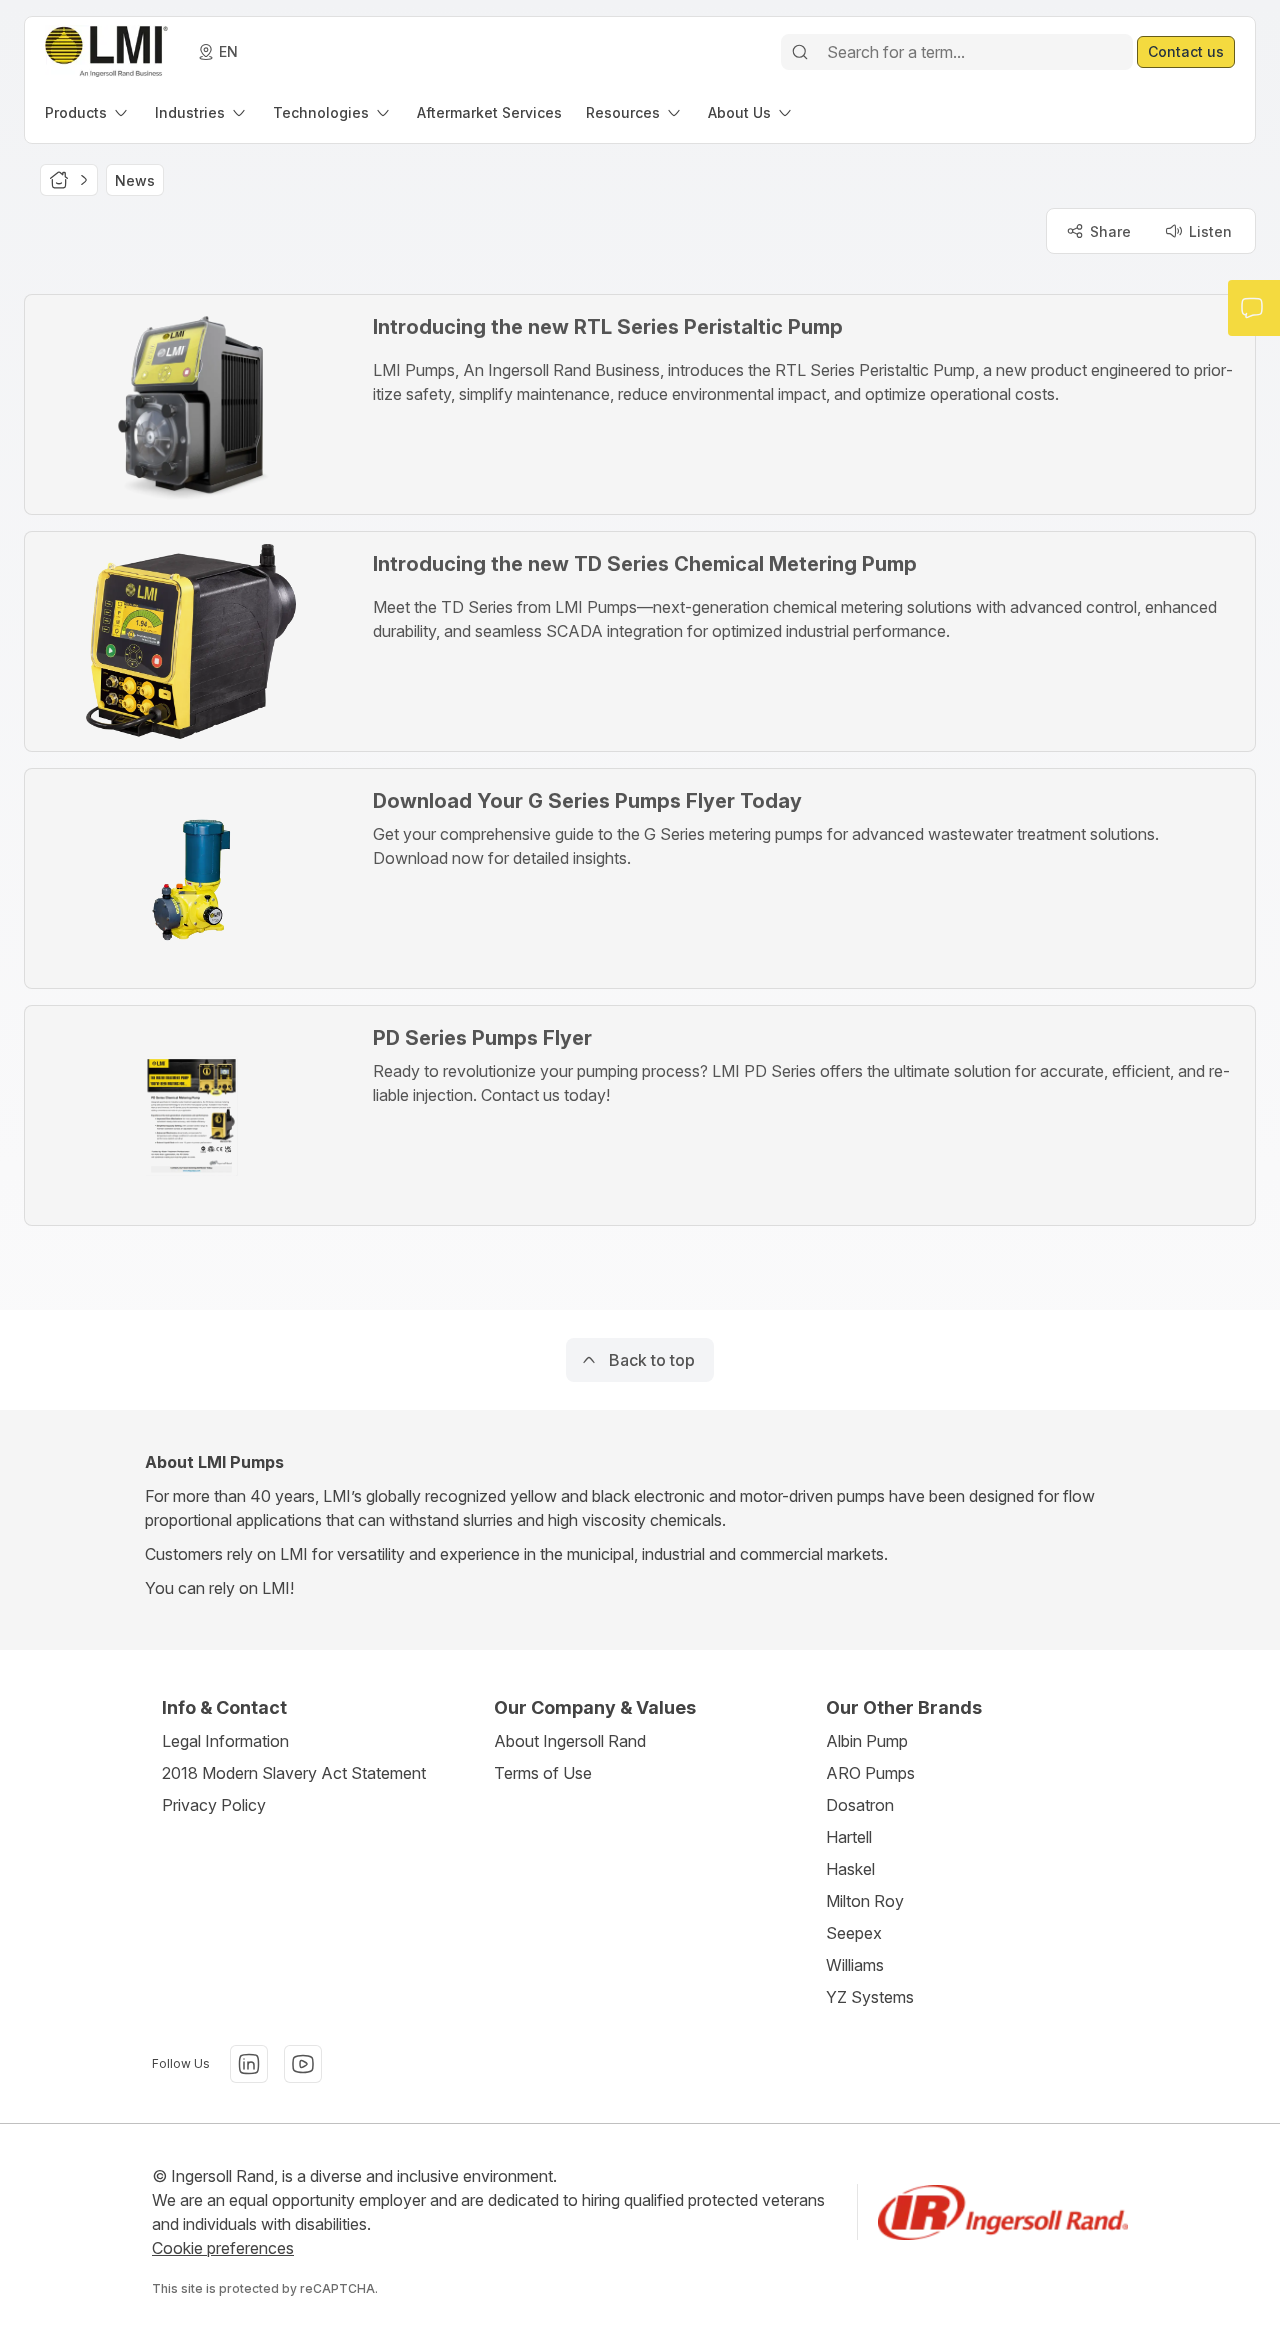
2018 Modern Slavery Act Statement (294, 1773)
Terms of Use (543, 1773)
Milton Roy (865, 1901)
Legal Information (225, 1741)
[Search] (800, 52)
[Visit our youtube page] (303, 2064)
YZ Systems (870, 1997)
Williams (855, 1965)
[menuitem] (88, 112)
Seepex (854, 1933)
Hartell (849, 1837)
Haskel (850, 1869)
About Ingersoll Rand (570, 1741)
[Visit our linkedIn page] (249, 2064)
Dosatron (860, 1805)
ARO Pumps (870, 1773)
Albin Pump (867, 1741)
